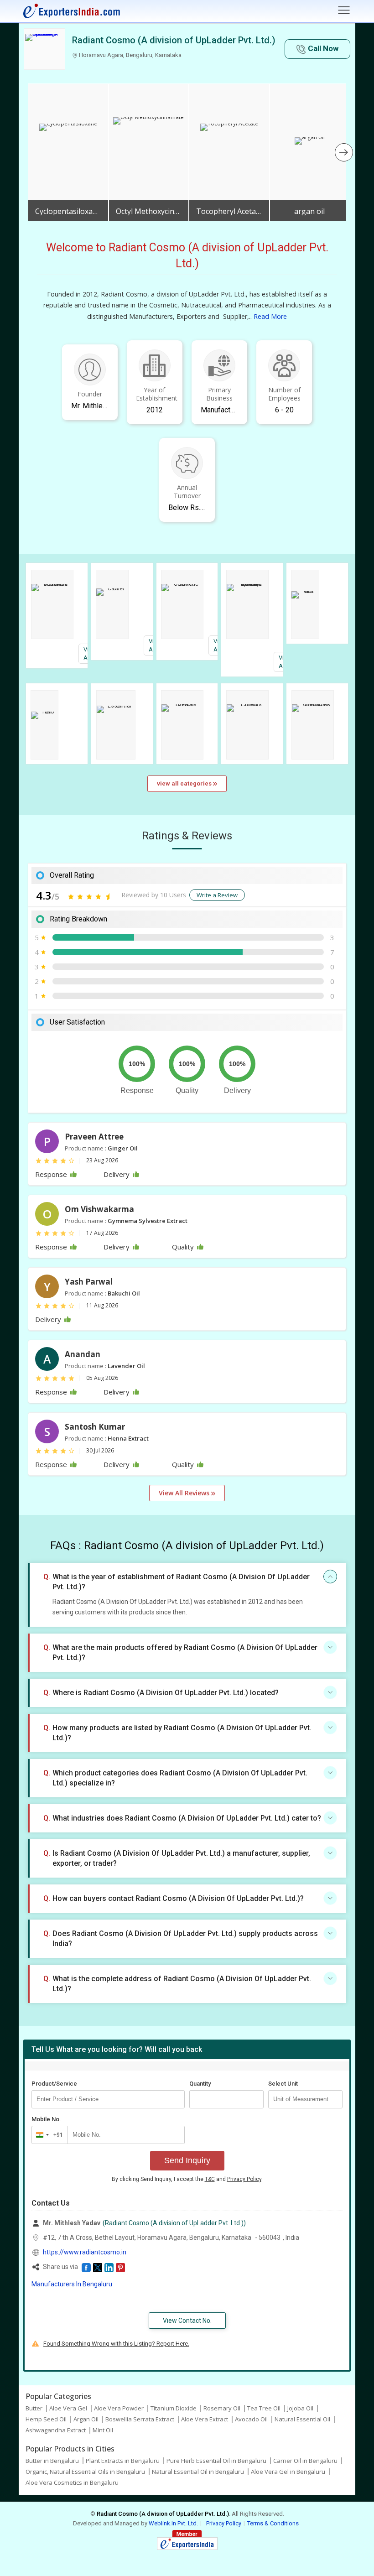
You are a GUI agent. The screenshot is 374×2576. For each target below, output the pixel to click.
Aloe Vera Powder (119, 2408)
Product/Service (54, 2084)
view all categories (185, 783)
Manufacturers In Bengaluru (72, 2284)
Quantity (200, 2084)
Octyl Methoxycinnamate (149, 211)
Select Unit (283, 2084)
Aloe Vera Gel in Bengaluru (288, 2472)
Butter (34, 2408)
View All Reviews (185, 1493)
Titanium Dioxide (174, 2408)
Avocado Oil (251, 2419)
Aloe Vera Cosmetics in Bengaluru (72, 2482)
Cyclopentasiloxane (68, 211)
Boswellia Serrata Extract (140, 2419)
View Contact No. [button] (187, 2321)
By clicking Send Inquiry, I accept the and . (187, 2179)
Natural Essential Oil (302, 2419)
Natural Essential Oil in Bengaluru (198, 2472)
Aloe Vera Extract (205, 2419)
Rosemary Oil (222, 2408)
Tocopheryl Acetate (229, 211)
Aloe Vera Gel (68, 2408)
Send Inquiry (187, 2160)
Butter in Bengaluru (52, 2461)
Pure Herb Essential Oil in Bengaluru (216, 2461)
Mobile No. (46, 2119)
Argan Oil (86, 2419)
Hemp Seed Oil (46, 2419)
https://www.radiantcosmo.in (85, 2252)
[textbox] (305, 2099)
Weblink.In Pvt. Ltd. (173, 2523)
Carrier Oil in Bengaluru (305, 2461)
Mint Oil (103, 2430)
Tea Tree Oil (264, 2408)
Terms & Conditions (273, 2523)
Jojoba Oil (300, 2408)
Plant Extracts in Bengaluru (123, 2461)
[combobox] (48, 2135)
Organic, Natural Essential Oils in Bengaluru (85, 2472)
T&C (210, 2179)
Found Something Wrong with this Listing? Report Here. (116, 2344)
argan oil (309, 211)
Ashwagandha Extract (56, 2430)
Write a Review (217, 895)
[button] (317, 49)
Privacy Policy (244, 2179)
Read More (270, 316)
